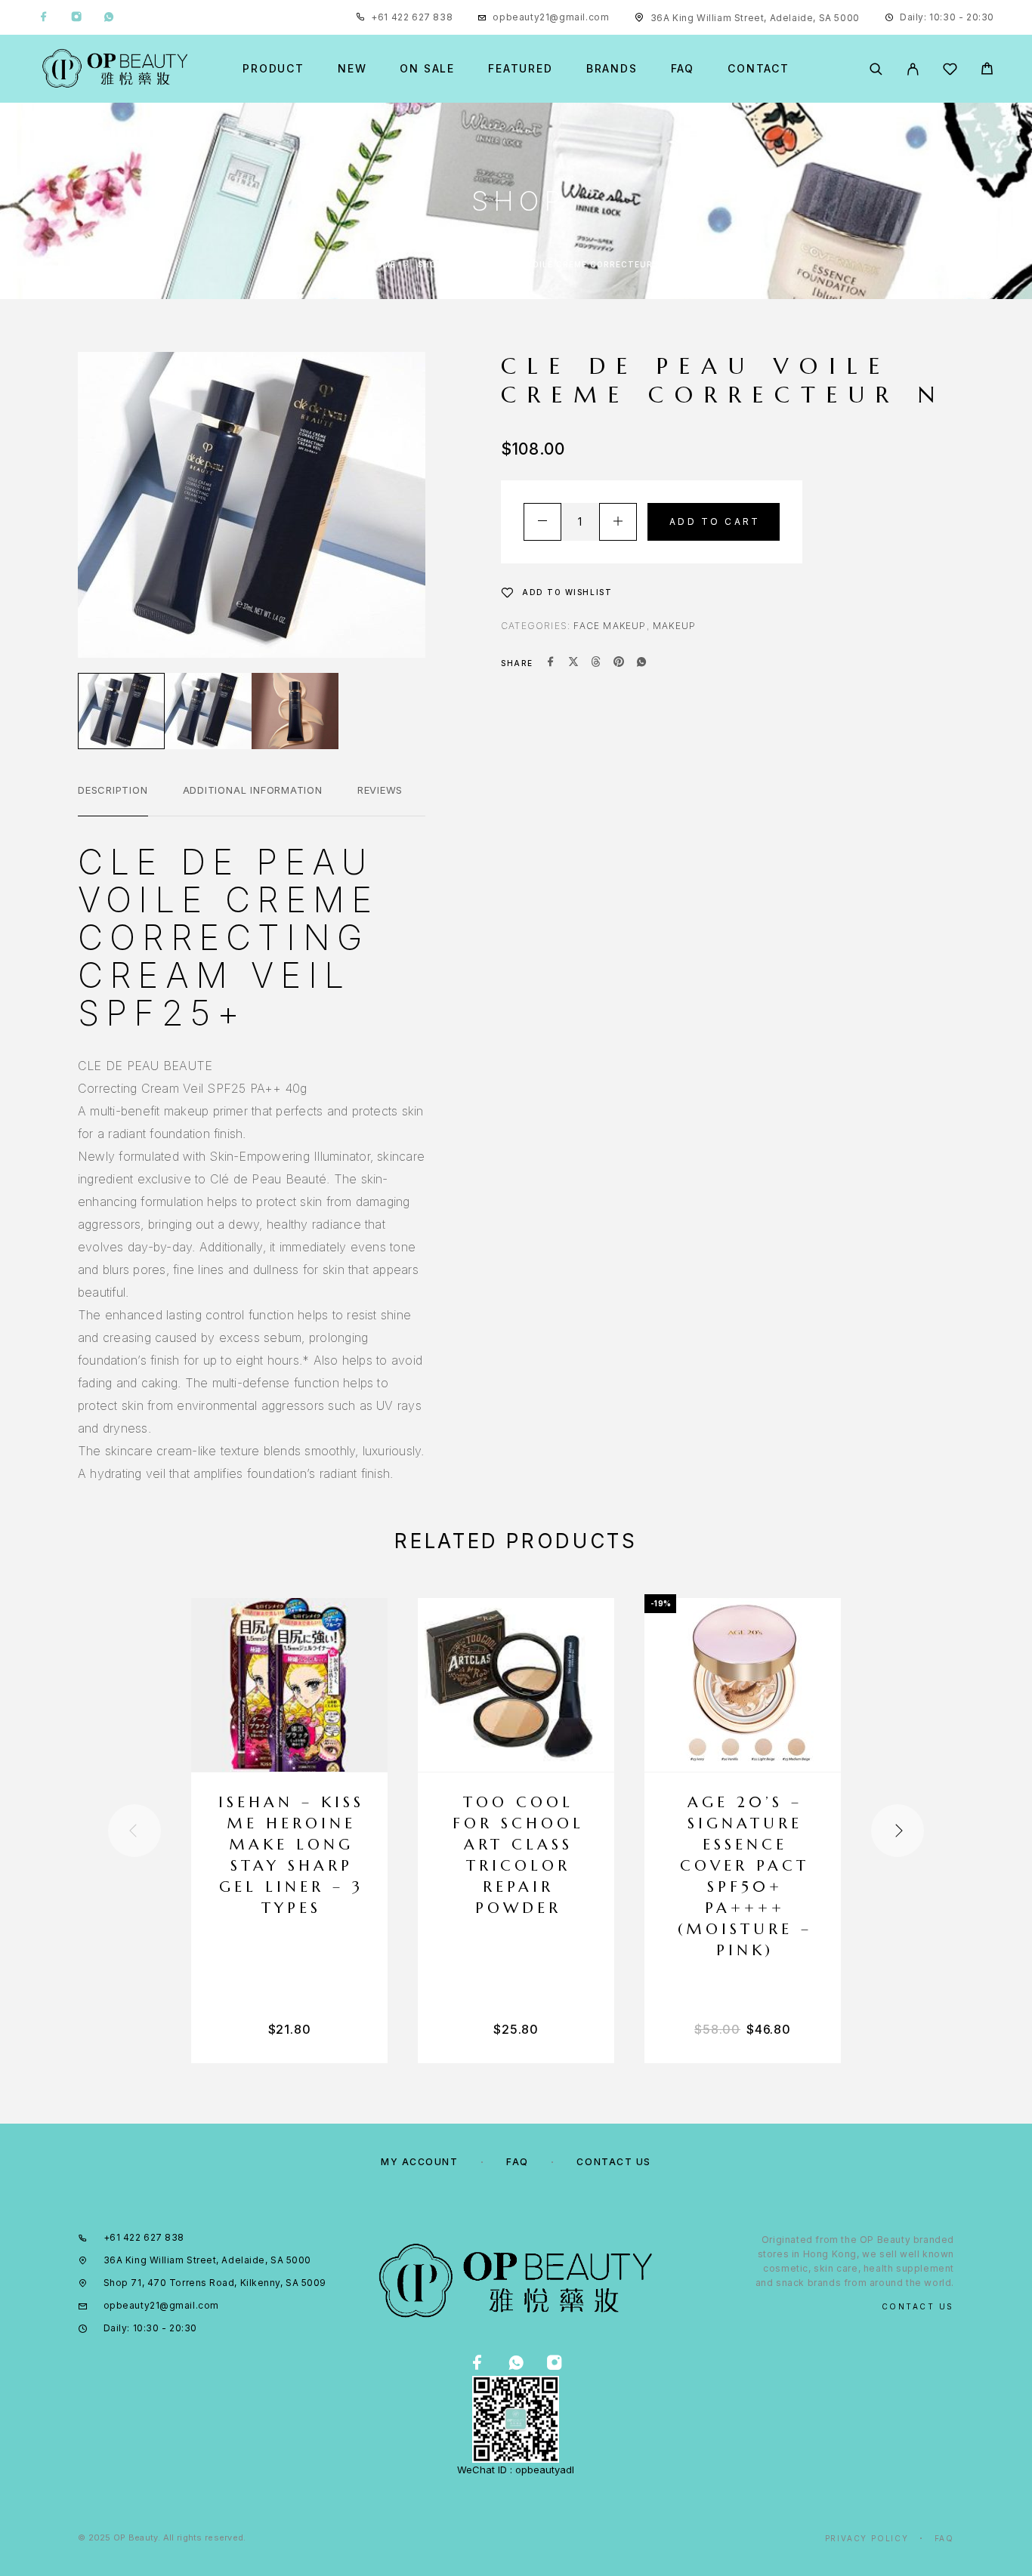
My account (420, 2162)
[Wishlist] (950, 71)
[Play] (121, 711)
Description (113, 790)
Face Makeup (610, 626)
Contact (759, 69)
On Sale (427, 69)
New (352, 69)
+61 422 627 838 (412, 17)
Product (273, 69)
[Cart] (987, 71)
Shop (430, 264)
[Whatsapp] (109, 17)
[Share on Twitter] (573, 663)
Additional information (253, 790)
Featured (521, 69)
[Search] (876, 69)
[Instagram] (76, 17)
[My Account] (913, 69)
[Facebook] (44, 17)
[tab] (113, 800)
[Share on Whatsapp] (641, 663)
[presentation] (134, 1831)
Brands (612, 69)
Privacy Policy (867, 2538)
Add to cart (715, 521)
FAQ (683, 69)
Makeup (674, 626)
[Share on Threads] (596, 663)
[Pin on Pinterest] (619, 663)
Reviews (380, 790)
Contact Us (614, 2162)
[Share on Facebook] (551, 663)
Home (383, 264)
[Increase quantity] (618, 522)
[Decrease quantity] (542, 522)
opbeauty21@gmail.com (551, 17)
